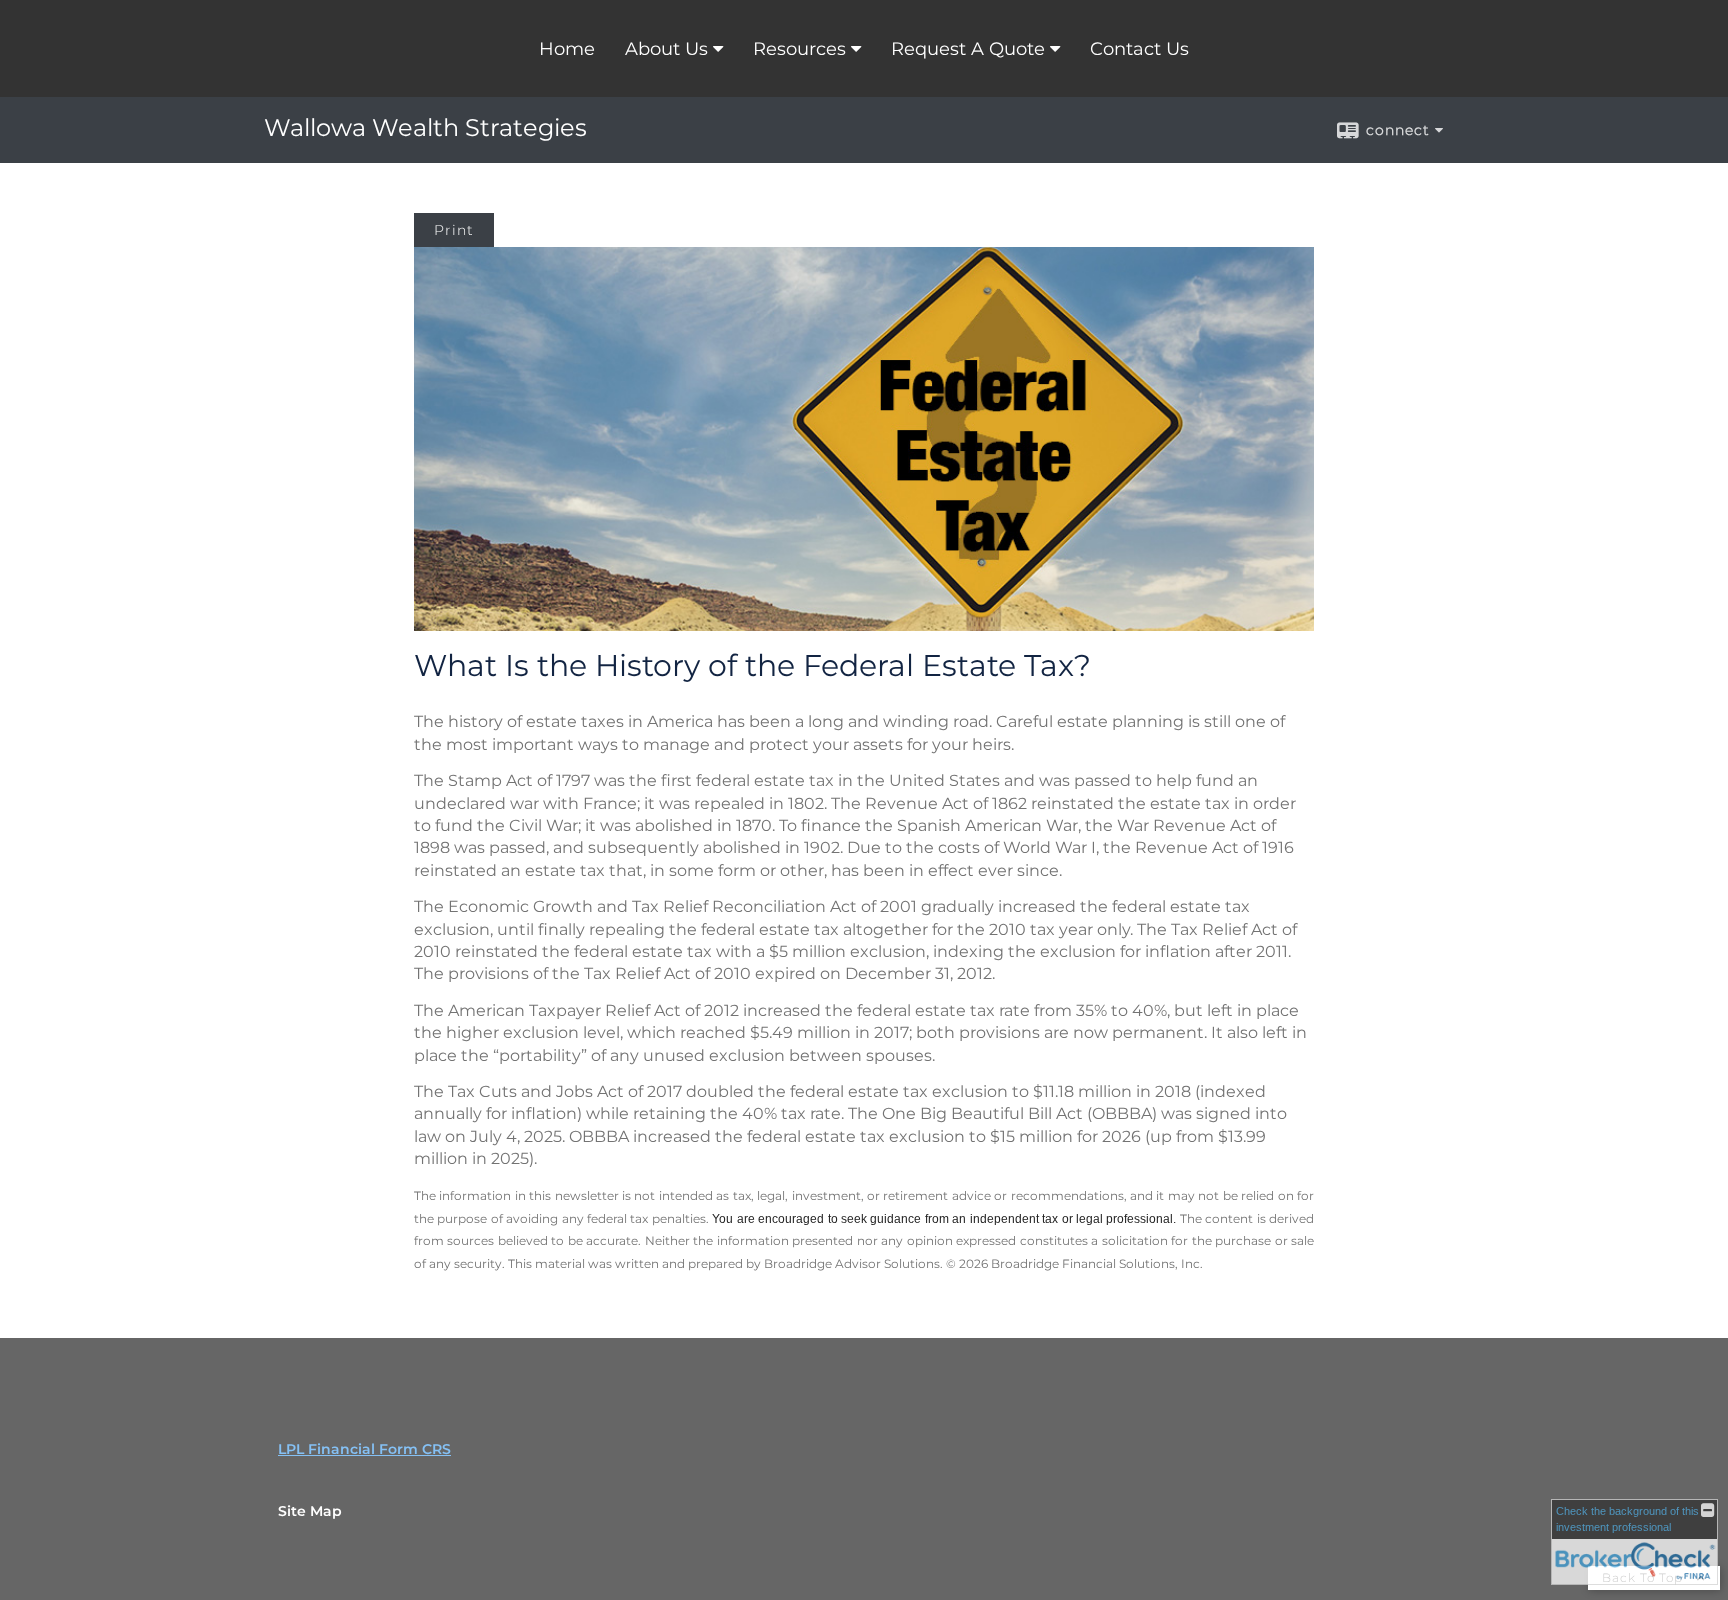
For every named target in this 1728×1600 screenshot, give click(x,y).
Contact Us (1139, 49)
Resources (799, 49)
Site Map (310, 1511)
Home (567, 49)
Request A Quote (968, 49)
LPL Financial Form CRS (364, 1449)
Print (454, 230)
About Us (666, 49)
